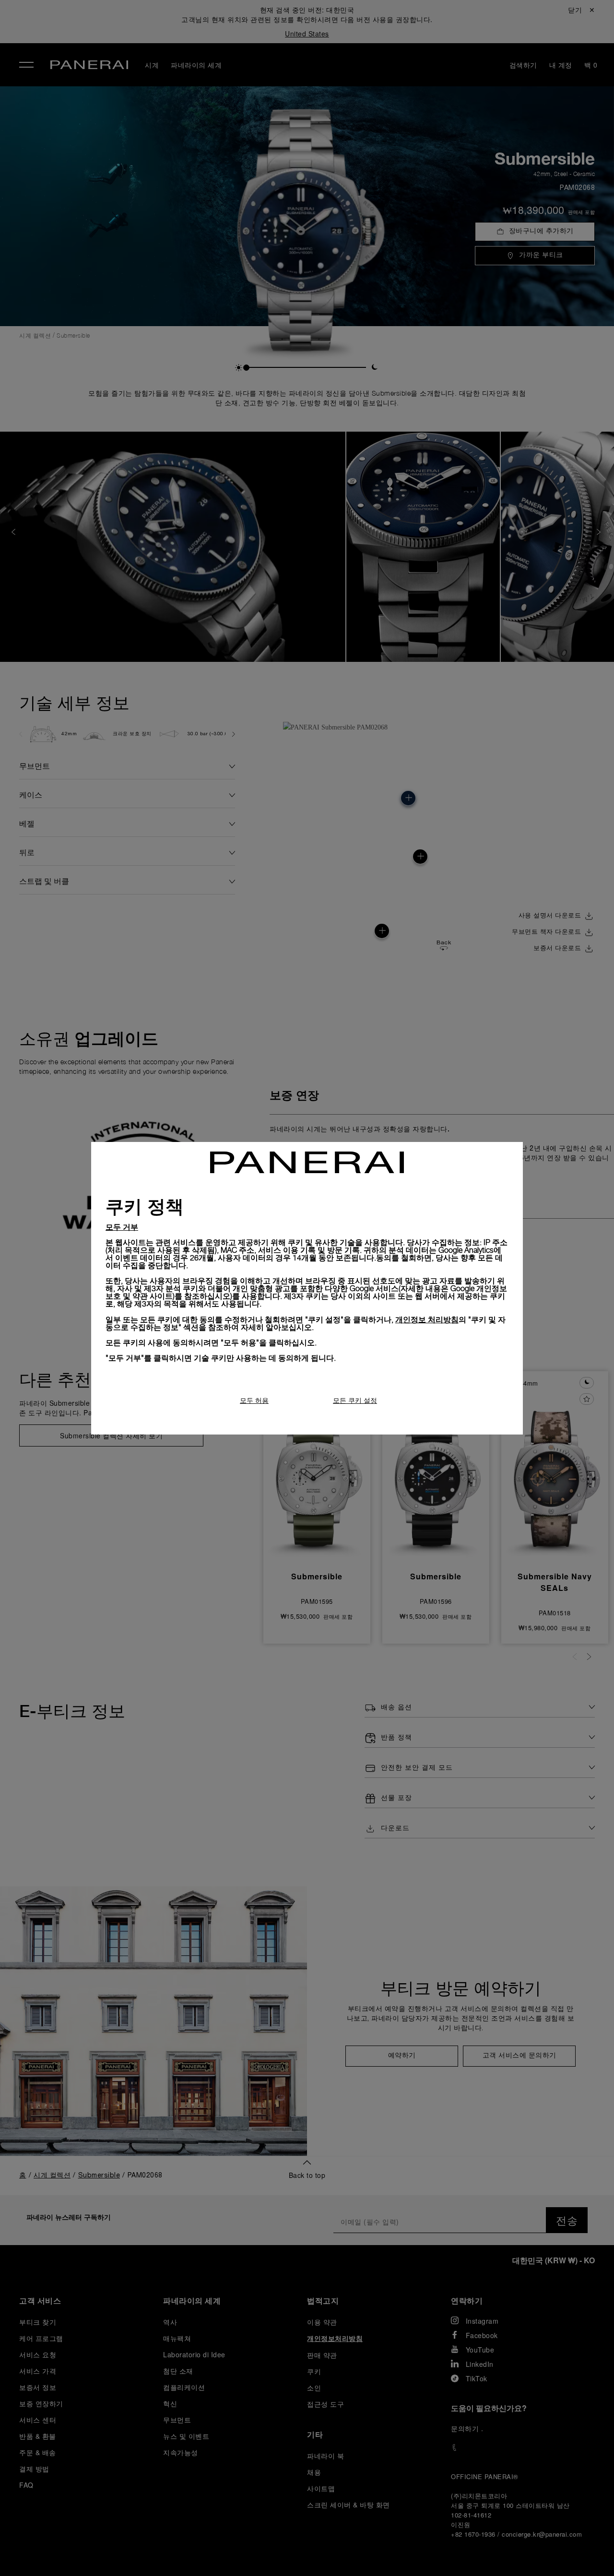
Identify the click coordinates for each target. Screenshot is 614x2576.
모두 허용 (254, 1400)
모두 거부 (122, 1227)
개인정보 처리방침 (427, 1319)
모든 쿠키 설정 (355, 1400)
